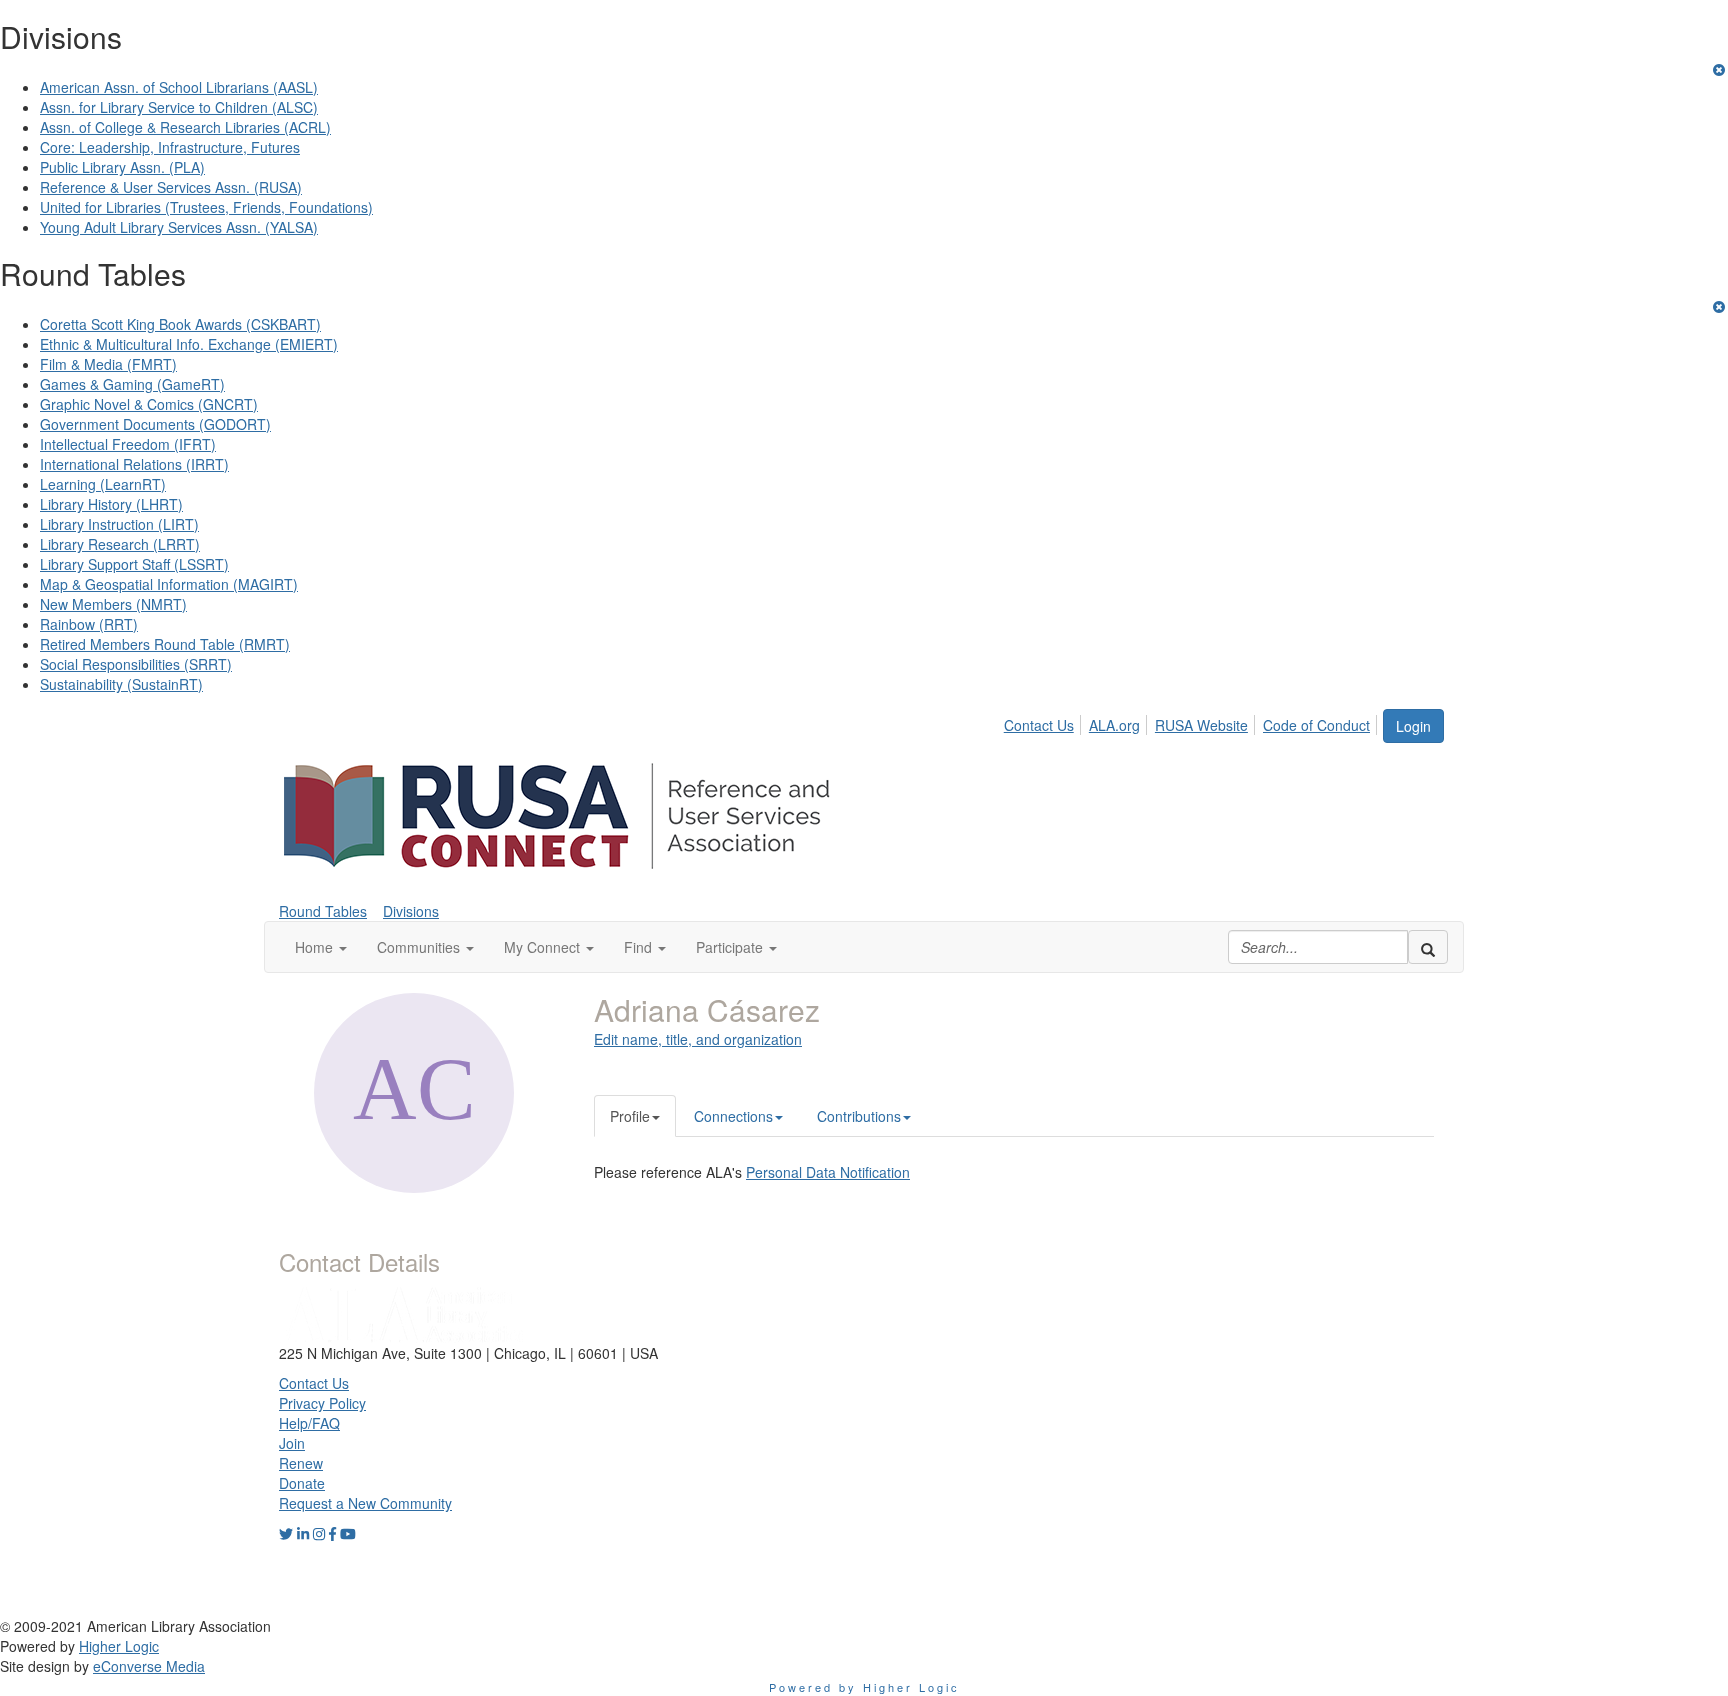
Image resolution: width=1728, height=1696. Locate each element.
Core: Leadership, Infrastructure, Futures (170, 147)
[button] (321, 947)
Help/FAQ (309, 1423)
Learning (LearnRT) (103, 484)
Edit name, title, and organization (698, 1039)
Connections (733, 1116)
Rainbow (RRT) (89, 624)
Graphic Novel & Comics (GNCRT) (149, 404)
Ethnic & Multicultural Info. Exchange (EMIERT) (189, 344)
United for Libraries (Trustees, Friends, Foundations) (206, 207)
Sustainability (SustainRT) (121, 684)
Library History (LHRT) (111, 504)
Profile (630, 1116)
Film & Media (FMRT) (108, 364)
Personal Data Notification (828, 1172)
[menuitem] (1044, 722)
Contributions (859, 1116)
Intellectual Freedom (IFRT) (128, 444)
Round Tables (323, 911)
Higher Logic (119, 1646)
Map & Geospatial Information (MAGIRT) (169, 584)
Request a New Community (365, 1503)
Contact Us (1039, 725)
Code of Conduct (1316, 725)
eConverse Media (149, 1666)
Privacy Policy (322, 1403)
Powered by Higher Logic (864, 1687)
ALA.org (1114, 725)
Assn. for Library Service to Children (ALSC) (179, 107)
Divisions (411, 911)
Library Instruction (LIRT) (119, 524)
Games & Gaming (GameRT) (132, 384)
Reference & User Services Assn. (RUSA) (171, 187)
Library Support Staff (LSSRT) (134, 564)
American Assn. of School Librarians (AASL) (179, 87)
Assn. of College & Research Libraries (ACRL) (185, 127)
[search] (1428, 947)
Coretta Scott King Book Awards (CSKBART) (180, 324)
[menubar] (1192, 722)
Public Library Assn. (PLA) (122, 167)
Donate (302, 1483)
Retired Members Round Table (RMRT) (165, 644)
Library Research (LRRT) (120, 544)
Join (292, 1443)
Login (1413, 726)
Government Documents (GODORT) (155, 424)
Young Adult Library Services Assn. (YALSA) (179, 227)
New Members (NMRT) (113, 604)
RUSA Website (1201, 725)
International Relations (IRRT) (134, 464)
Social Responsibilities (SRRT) (136, 664)
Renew (301, 1463)
